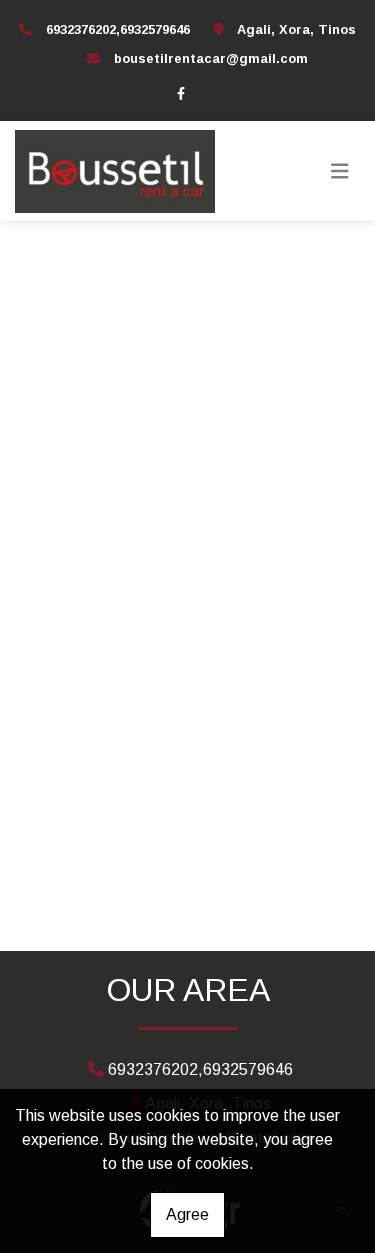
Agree (187, 1214)
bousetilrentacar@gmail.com (211, 58)
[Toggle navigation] (340, 171)
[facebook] (181, 93)
